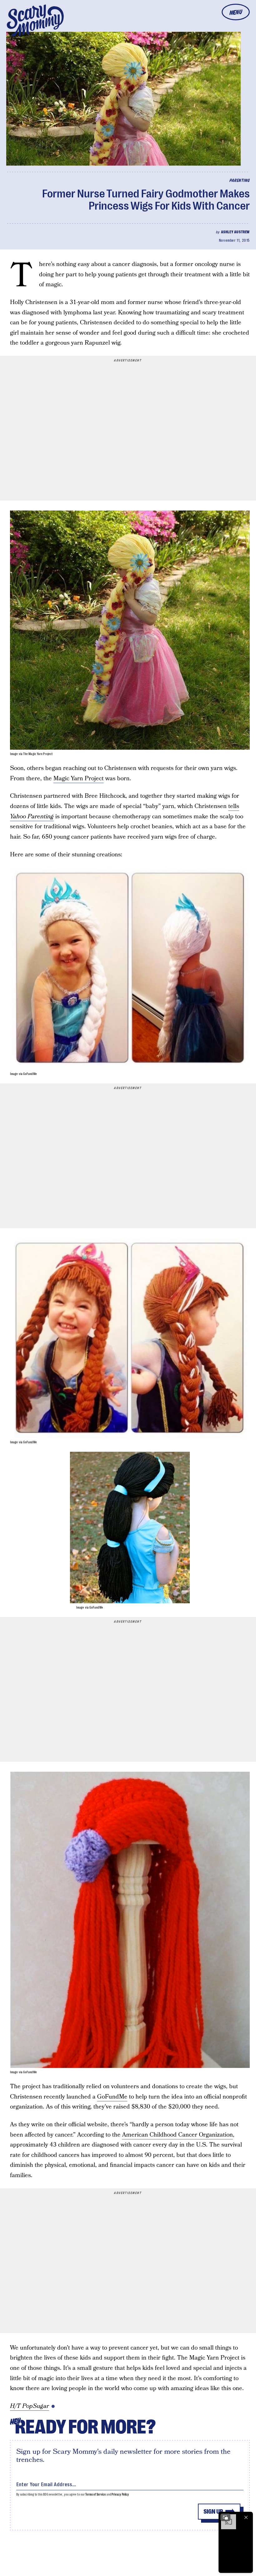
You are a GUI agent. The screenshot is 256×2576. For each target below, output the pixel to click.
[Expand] (225, 2517)
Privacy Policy (120, 2494)
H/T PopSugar (30, 2406)
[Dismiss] (246, 2517)
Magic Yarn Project (79, 779)
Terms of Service (95, 2494)
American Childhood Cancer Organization (177, 2135)
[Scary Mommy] (35, 20)
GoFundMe (112, 2097)
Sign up (213, 2512)
